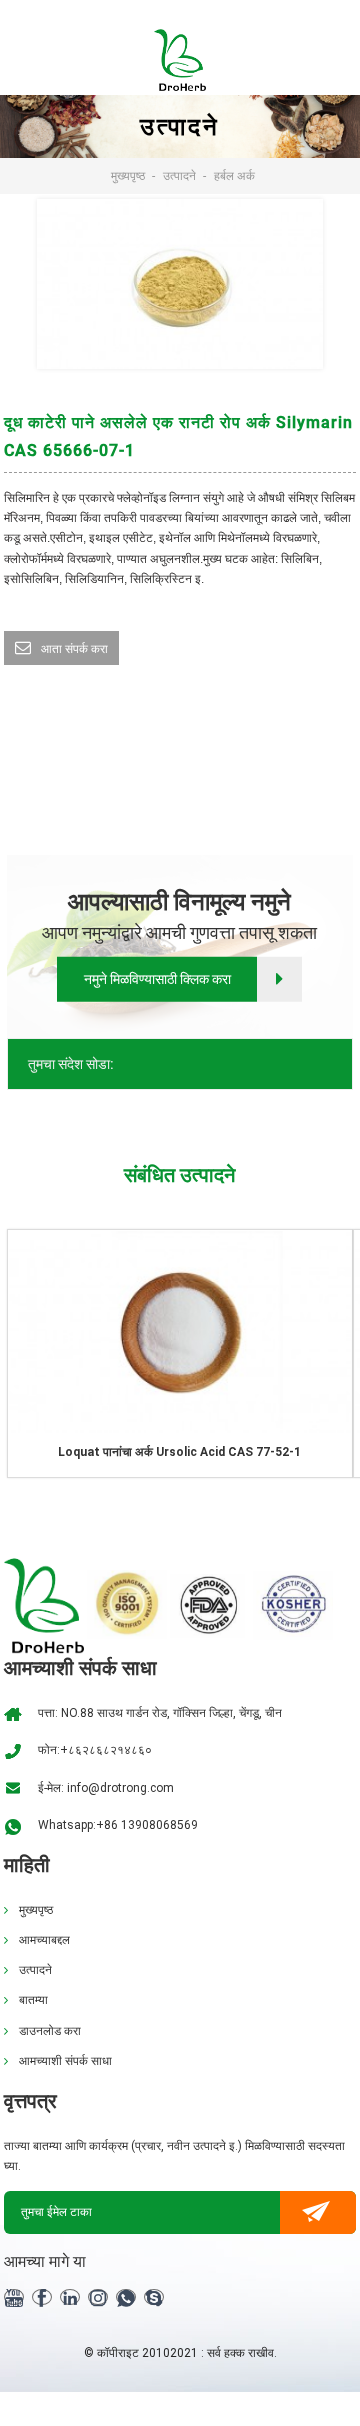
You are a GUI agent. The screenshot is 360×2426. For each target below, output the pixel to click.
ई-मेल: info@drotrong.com (106, 1788)
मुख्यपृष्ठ (128, 176)
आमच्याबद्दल (44, 1940)
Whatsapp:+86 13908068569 (118, 1825)
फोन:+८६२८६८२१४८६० (95, 1750)
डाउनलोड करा (50, 2031)
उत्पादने (179, 176)
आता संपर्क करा (74, 649)
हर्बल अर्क (234, 176)
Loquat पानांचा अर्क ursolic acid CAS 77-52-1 (179, 1452)
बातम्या (33, 2000)
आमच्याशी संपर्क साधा (65, 2061)
